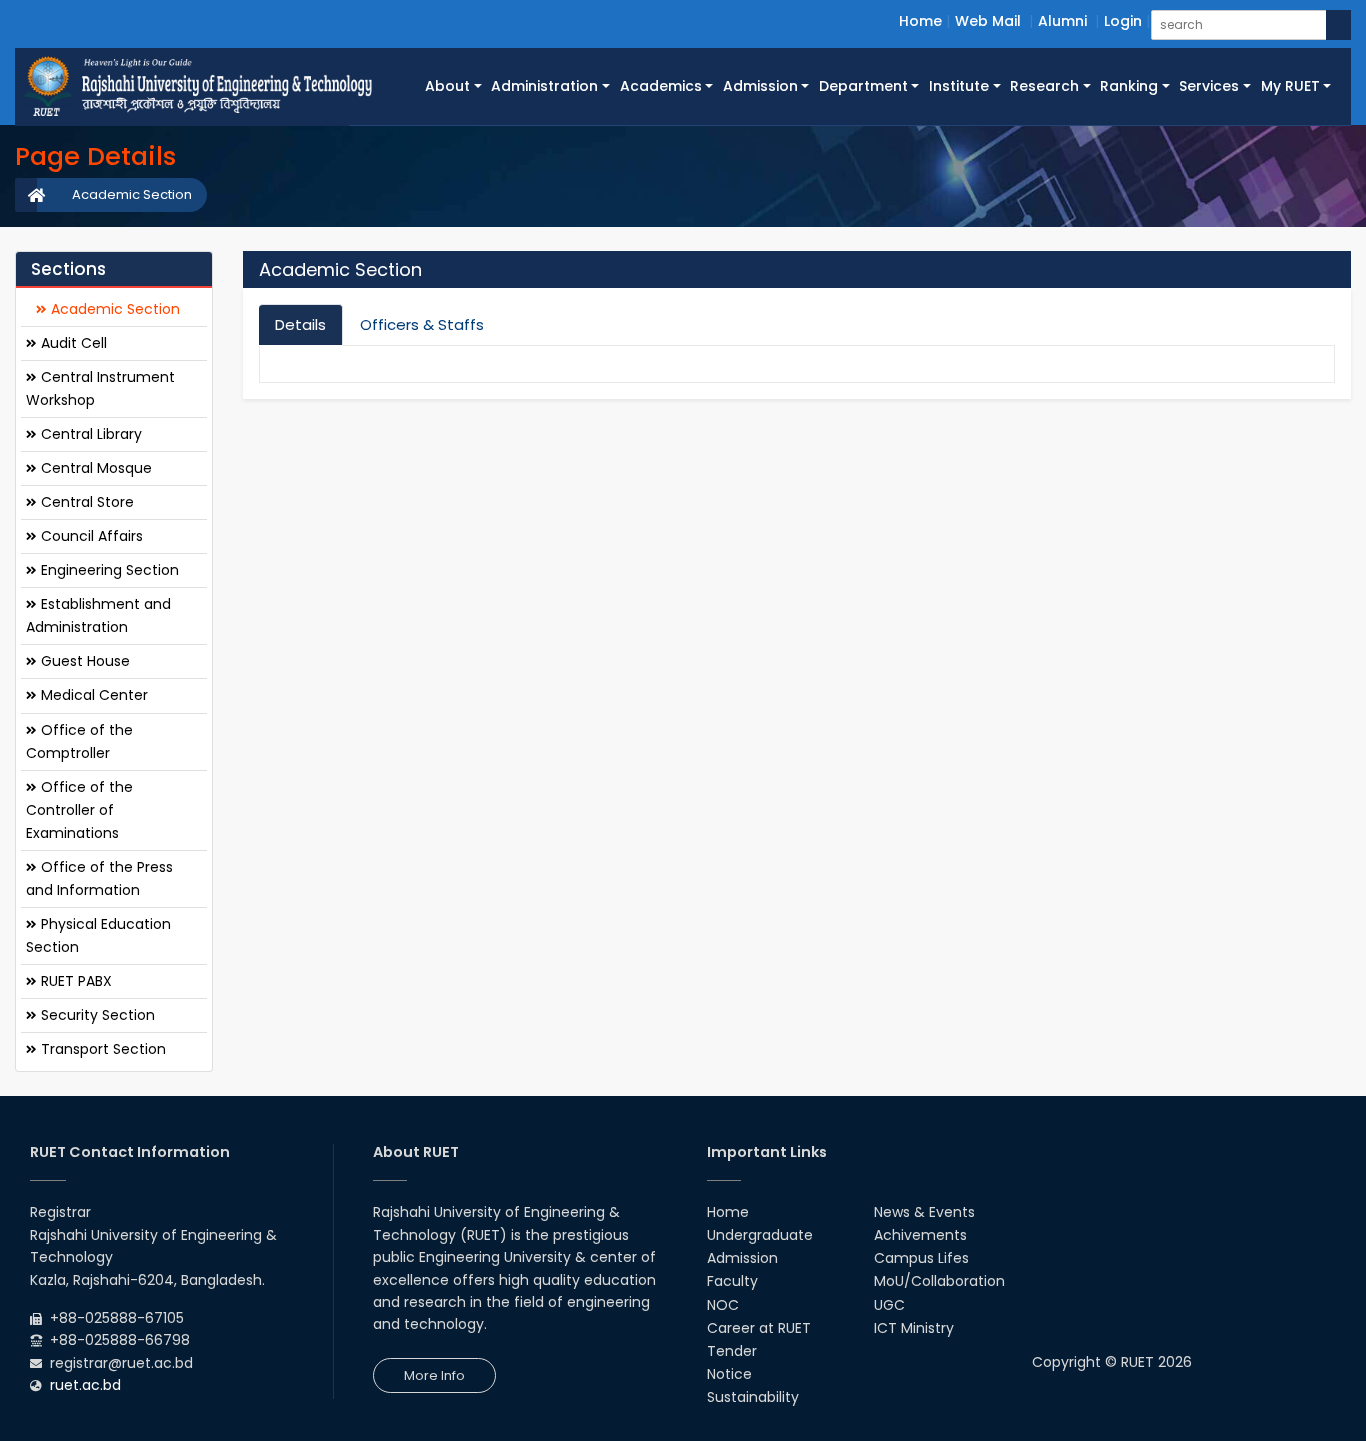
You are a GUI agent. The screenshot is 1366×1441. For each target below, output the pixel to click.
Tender (732, 1351)
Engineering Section (108, 570)
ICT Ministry (914, 1328)
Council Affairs (90, 536)
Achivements (920, 1235)
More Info (434, 1375)
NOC (723, 1305)
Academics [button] (661, 86)
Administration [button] (544, 86)
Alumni (1062, 21)
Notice (729, 1374)
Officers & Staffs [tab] (422, 324)
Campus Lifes (921, 1258)
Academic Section (132, 194)
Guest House (83, 661)
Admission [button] (760, 86)
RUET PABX (74, 981)
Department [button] (863, 86)
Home (920, 21)
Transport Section (101, 1049)
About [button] (447, 86)
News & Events (924, 1212)
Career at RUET (759, 1328)
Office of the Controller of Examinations (79, 810)
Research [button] (1044, 86)
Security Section (96, 1015)
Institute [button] (959, 86)
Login (1123, 21)
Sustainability (753, 1397)
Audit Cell (72, 343)
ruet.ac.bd (85, 1385)
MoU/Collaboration (939, 1281)
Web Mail (988, 21)
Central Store (85, 502)
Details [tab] (300, 324)
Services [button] (1209, 86)
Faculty (732, 1281)
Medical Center (92, 695)
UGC (889, 1305)
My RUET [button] (1290, 86)
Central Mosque (94, 468)
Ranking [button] (1129, 86)
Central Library (89, 434)
